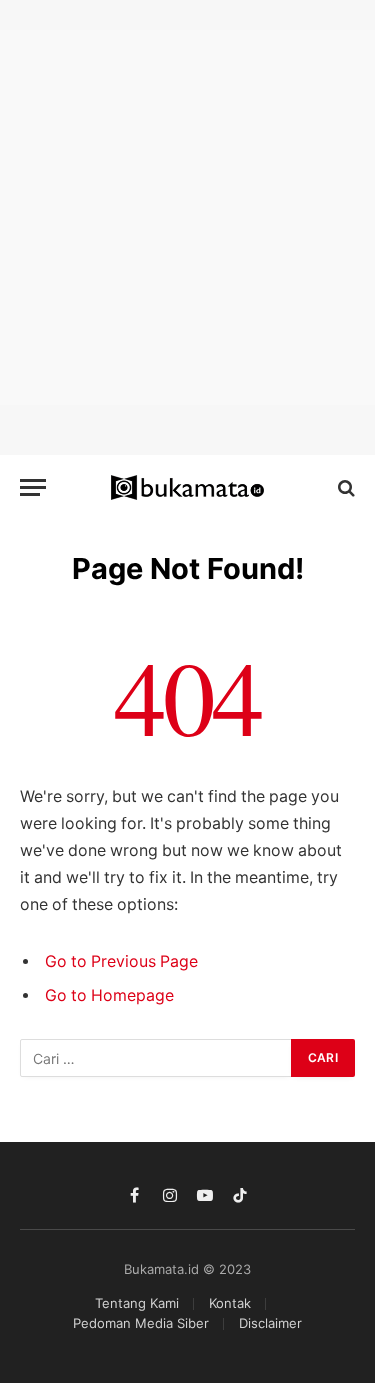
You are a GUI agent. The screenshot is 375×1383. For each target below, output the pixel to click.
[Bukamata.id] (187, 488)
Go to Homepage (109, 995)
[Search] (344, 487)
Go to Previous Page (121, 961)
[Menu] (33, 487)
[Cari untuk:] (156, 1058)
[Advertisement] (187, 217)
